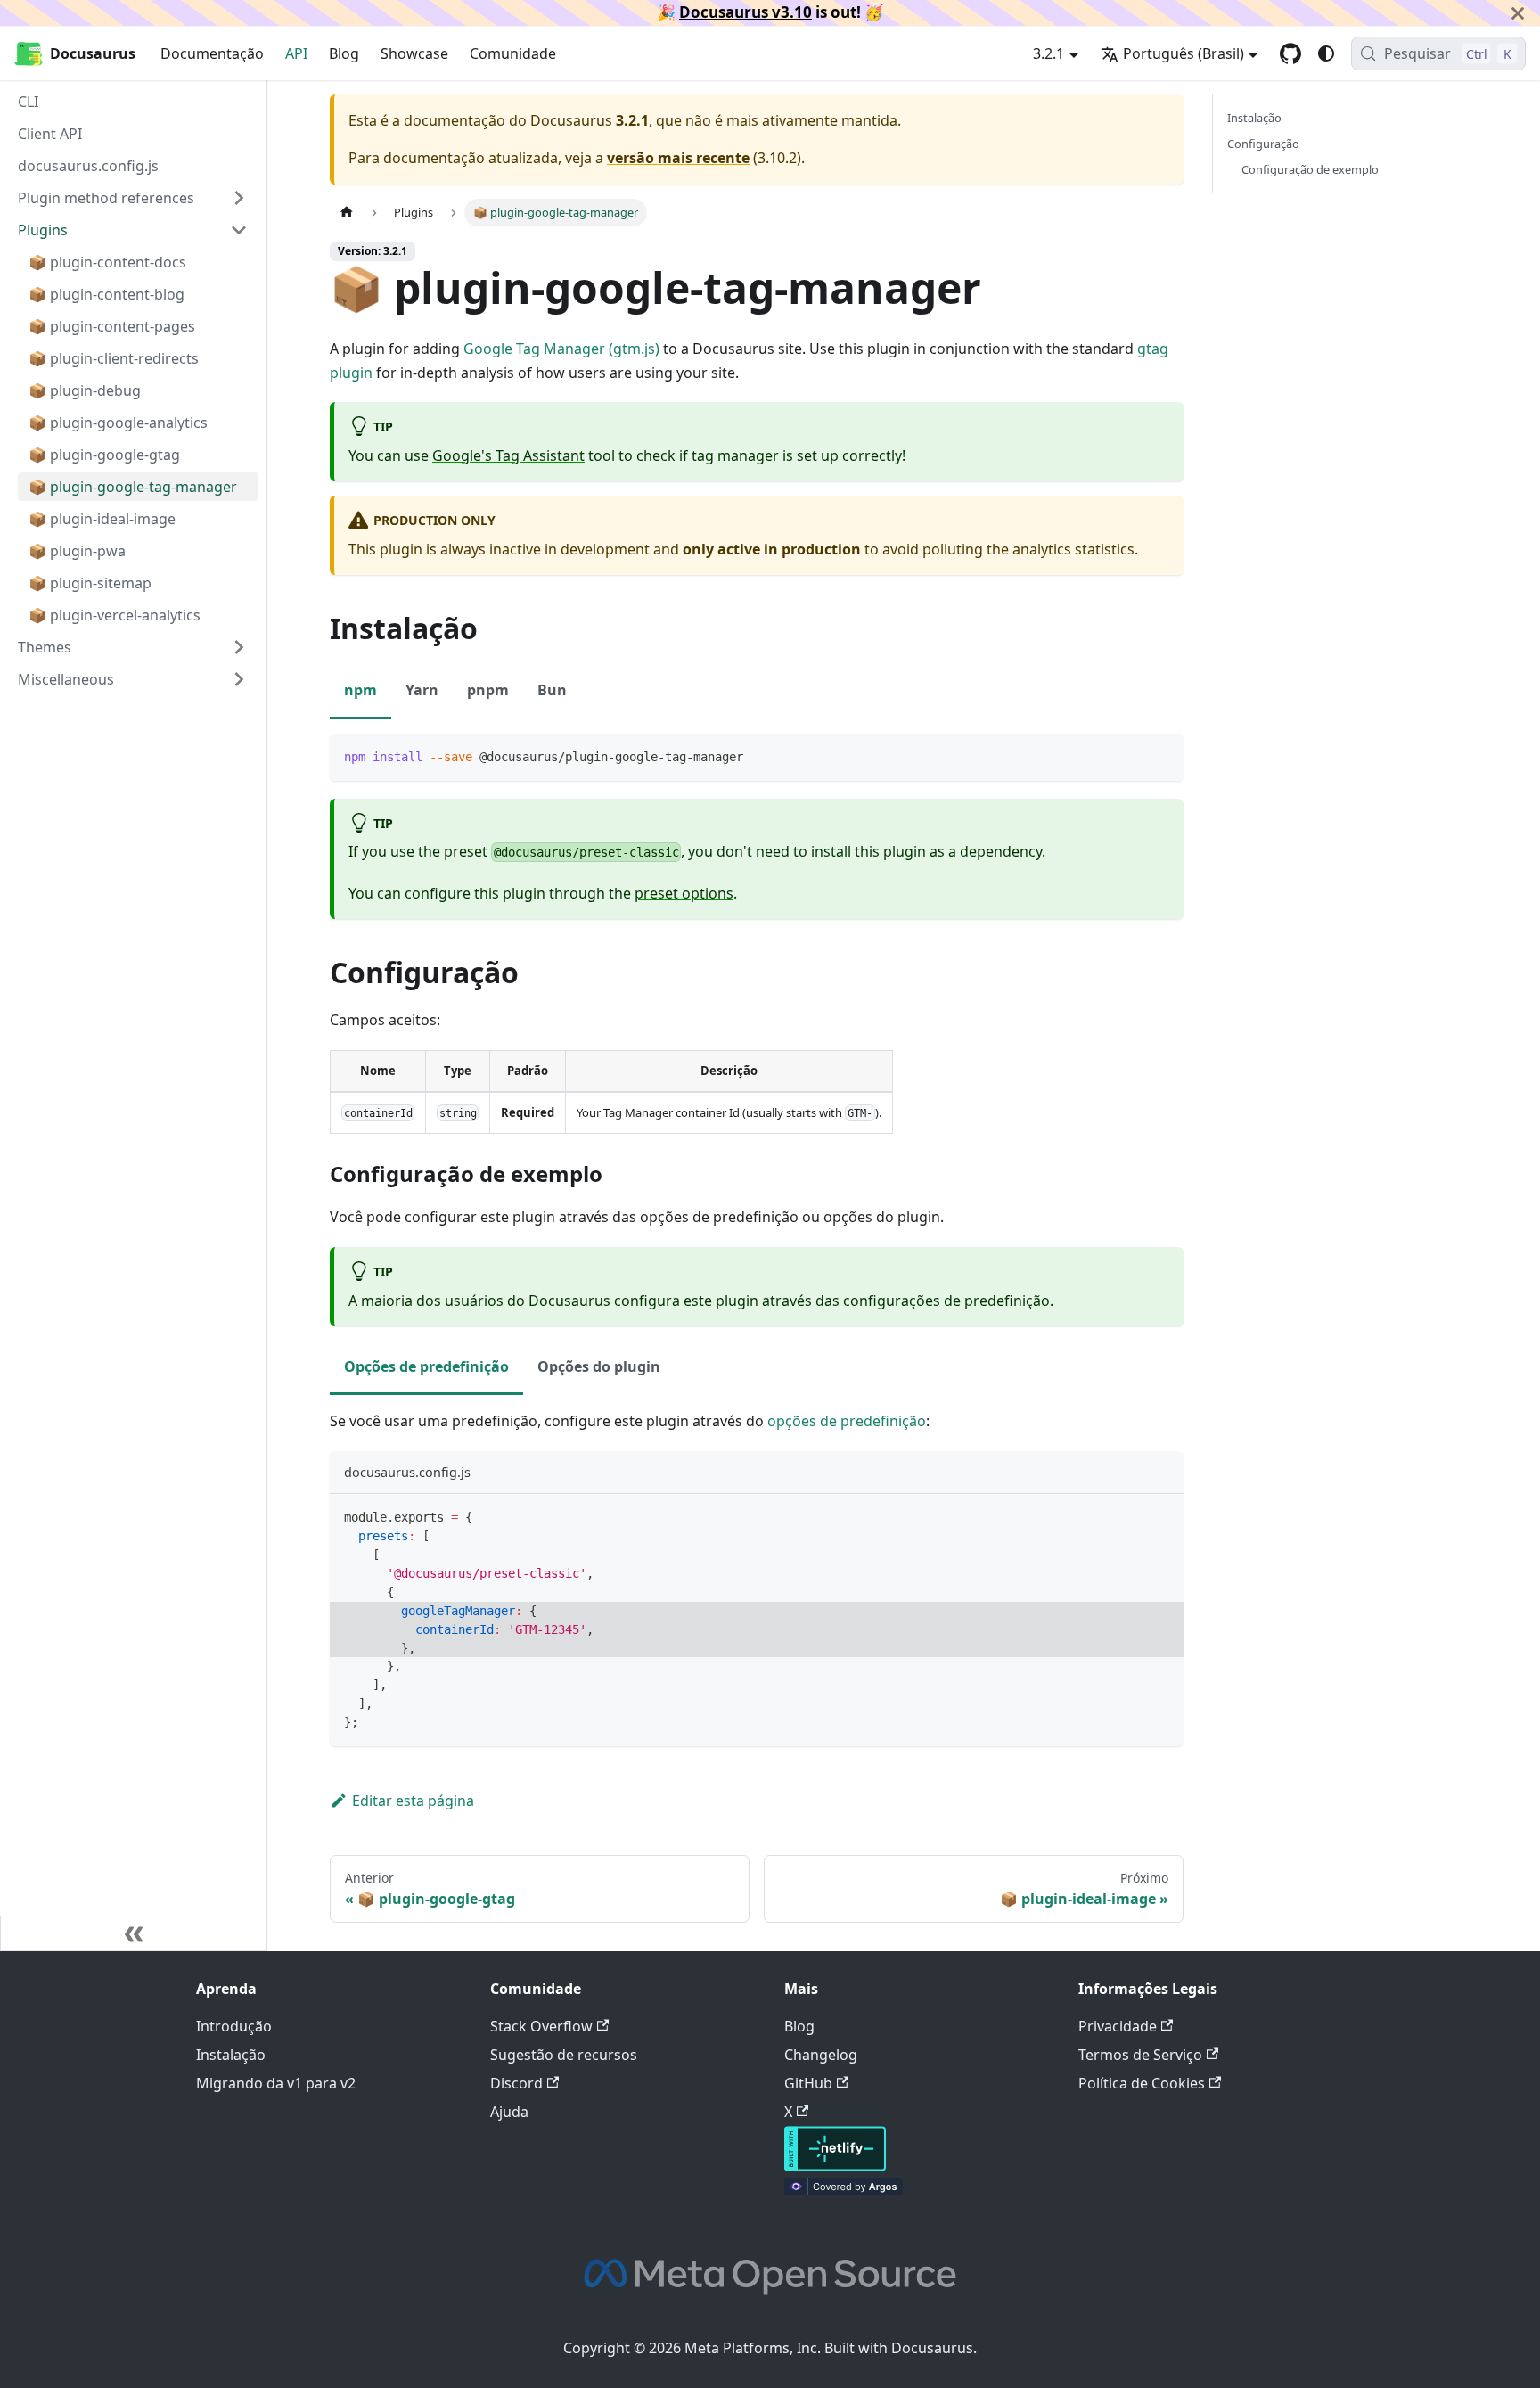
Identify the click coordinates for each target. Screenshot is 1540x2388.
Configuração (1263, 144)
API (296, 53)
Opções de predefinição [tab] (426, 1366)
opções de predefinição (847, 1421)
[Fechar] (1518, 13)
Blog (344, 53)
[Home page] (347, 213)
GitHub (808, 2083)
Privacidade (1118, 2026)
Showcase (414, 53)
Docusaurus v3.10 (745, 12)
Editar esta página (413, 1801)
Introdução (234, 2026)
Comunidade (513, 53)
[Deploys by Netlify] (835, 2166)
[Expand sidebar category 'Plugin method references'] (239, 198)
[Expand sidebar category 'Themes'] (239, 647)
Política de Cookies (1142, 2083)
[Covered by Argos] (844, 2190)
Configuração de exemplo (1310, 169)
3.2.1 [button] (1049, 53)
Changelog (821, 2055)
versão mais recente (678, 158)
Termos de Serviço (1140, 2055)
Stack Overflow (541, 2026)
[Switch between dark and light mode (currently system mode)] (1326, 53)
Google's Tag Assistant (508, 455)
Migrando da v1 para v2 (276, 2083)
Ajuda (509, 2112)
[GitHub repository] (1290, 53)
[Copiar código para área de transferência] (1162, 755)
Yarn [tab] (422, 690)
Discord (516, 2083)
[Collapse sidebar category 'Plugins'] (239, 230)
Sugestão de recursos (564, 2055)
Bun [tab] (552, 690)
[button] (133, 679)
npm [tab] (360, 690)
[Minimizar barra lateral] (134, 1933)
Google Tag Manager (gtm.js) (561, 349)
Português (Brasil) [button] (1184, 53)
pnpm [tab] (488, 690)
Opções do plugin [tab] (599, 1366)
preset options (684, 893)
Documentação (212, 53)
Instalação (1254, 118)
